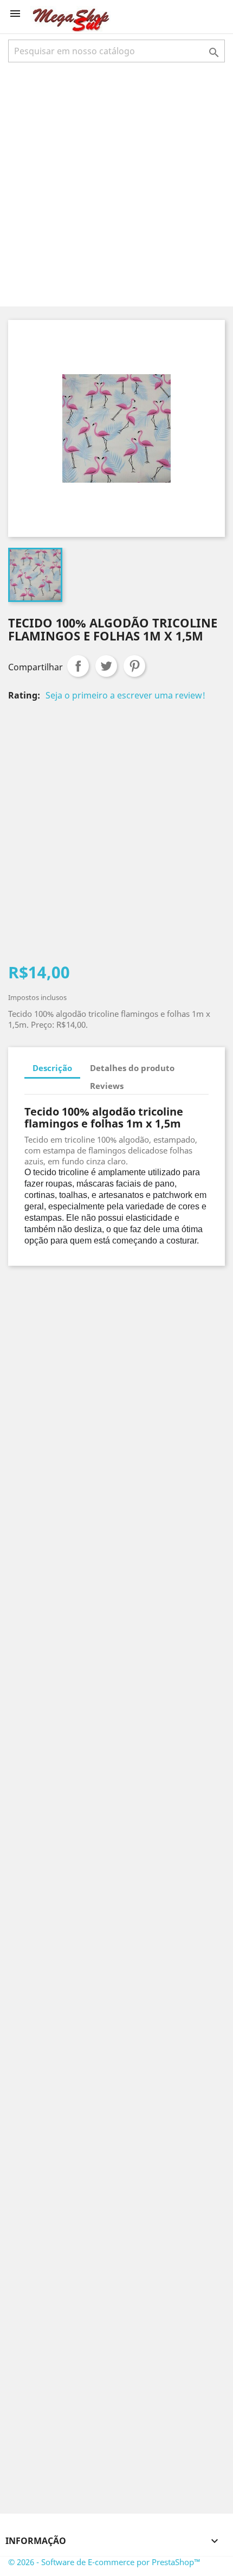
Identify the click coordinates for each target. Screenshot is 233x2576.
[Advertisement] (116, 183)
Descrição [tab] (52, 1068)
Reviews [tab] (107, 1086)
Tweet (106, 666)
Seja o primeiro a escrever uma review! (125, 695)
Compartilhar (78, 666)
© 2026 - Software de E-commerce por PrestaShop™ (104, 2562)
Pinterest (134, 666)
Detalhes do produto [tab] (132, 1068)
